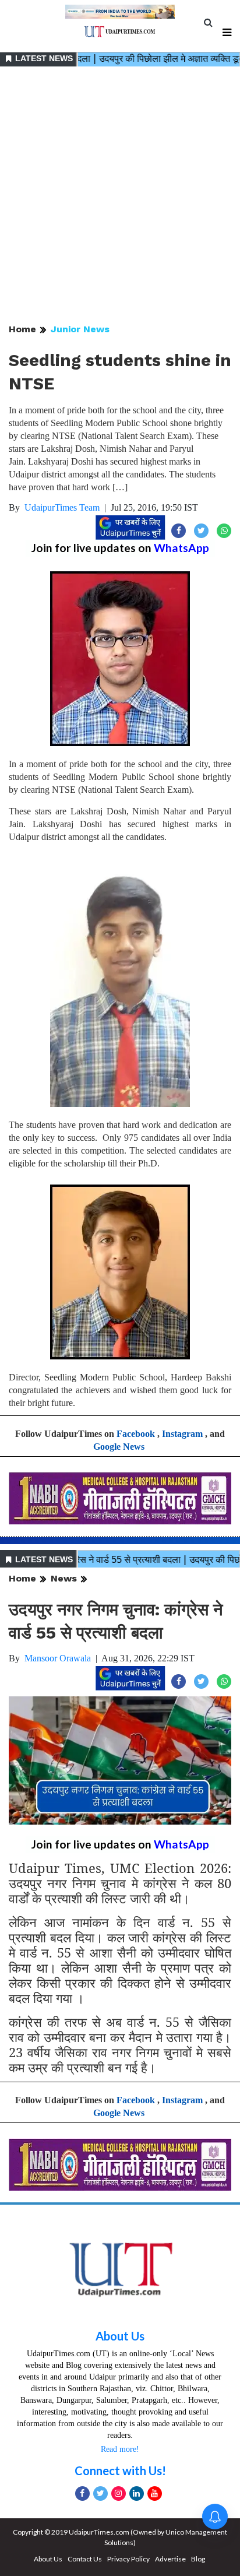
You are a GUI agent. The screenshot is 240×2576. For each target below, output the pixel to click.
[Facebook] (82, 2494)
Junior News (80, 329)
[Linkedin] (137, 2494)
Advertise (170, 2559)
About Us (120, 2336)
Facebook (136, 1434)
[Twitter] (100, 2494)
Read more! (120, 2449)
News (64, 1578)
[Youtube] (155, 2494)
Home (22, 329)
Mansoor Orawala (58, 1658)
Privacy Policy (128, 2559)
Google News (119, 1447)
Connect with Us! (120, 2470)
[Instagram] (119, 2494)
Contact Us (85, 2559)
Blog (198, 2559)
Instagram (182, 1434)
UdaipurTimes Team (62, 507)
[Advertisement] (120, 196)
